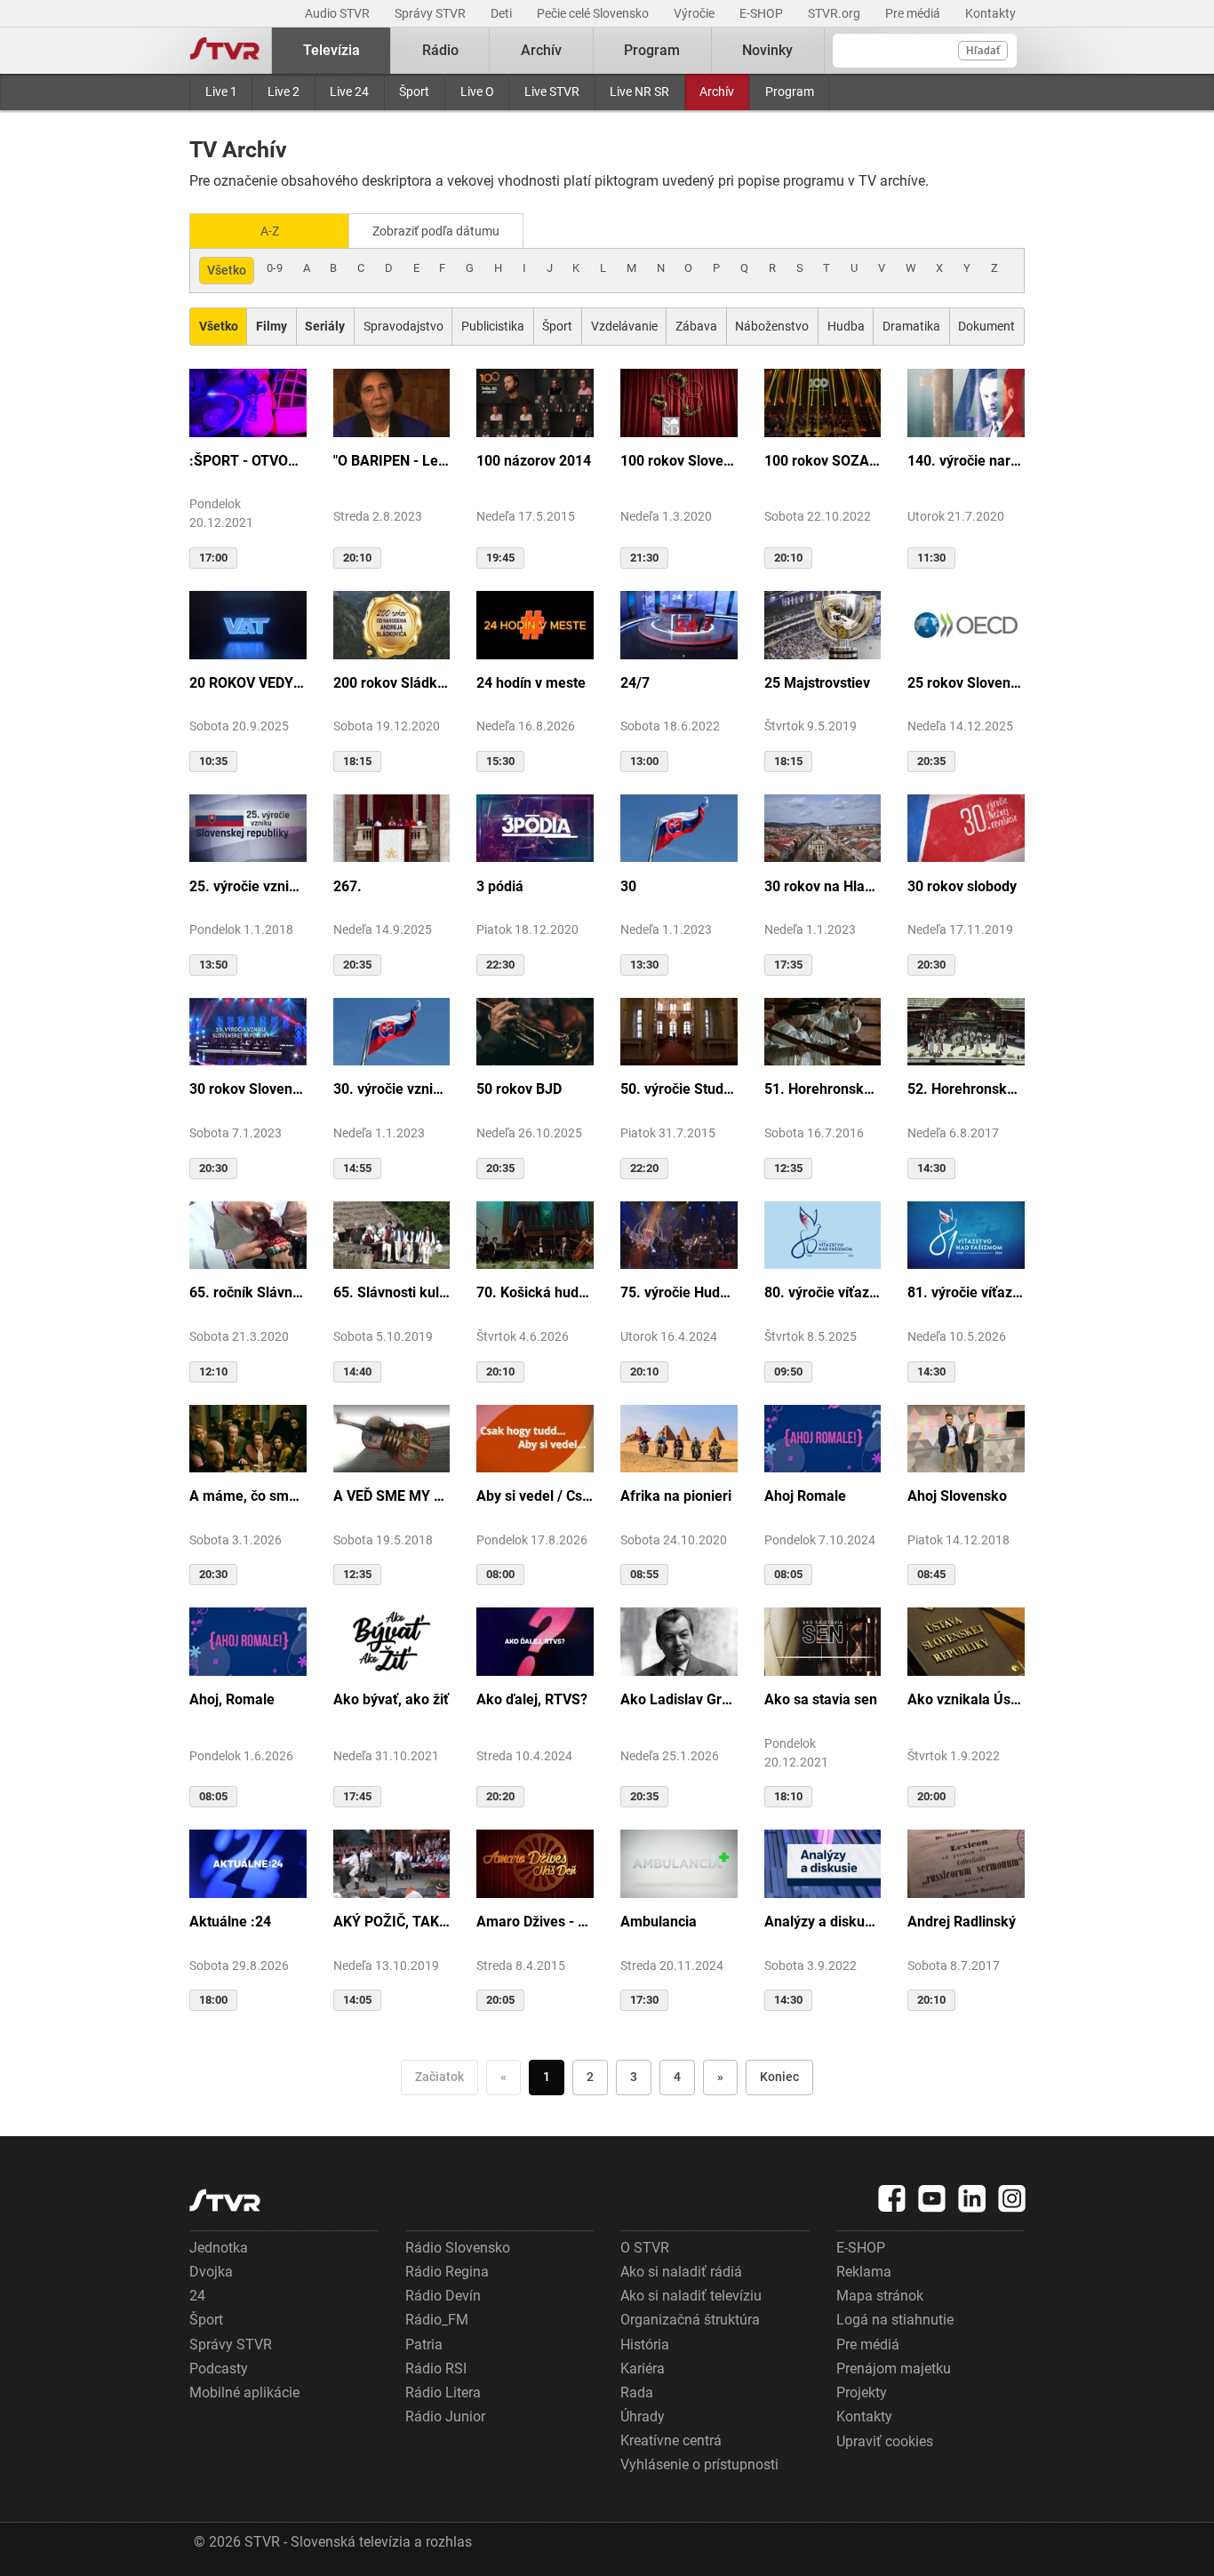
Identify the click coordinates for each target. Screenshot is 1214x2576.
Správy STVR (431, 13)
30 (628, 886)
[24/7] (679, 624)
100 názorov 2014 (534, 461)
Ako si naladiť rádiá (681, 2272)
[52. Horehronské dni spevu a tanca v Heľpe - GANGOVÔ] (966, 1031)
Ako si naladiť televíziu (691, 2296)
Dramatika (911, 326)
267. (347, 886)
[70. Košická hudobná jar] (535, 1234)
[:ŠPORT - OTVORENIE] (248, 402)
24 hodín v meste (531, 683)
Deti (503, 13)
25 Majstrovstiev (817, 683)
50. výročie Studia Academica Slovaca (679, 1089)
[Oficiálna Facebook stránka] (892, 2198)
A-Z (270, 231)
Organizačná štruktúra (690, 2320)
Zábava (696, 326)
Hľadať (983, 51)
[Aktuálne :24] (248, 1862)
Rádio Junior (445, 2416)
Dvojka (211, 2272)
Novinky (767, 50)
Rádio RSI (436, 2369)
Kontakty (990, 13)
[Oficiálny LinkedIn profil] (972, 2198)
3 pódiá (500, 886)
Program (790, 92)
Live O (477, 92)
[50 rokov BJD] (535, 1031)
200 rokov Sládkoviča (392, 683)
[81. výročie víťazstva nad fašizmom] (966, 1234)
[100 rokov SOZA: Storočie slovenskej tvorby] (823, 402)
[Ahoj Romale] (823, 1438)
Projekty (862, 2393)
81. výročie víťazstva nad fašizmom (966, 1292)
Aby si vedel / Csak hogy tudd (535, 1496)
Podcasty (219, 2369)
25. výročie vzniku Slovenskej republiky (248, 886)
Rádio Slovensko (458, 2248)
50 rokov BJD (519, 1089)
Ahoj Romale (805, 1496)
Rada (637, 2393)
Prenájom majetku (894, 2369)
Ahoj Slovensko (957, 1496)
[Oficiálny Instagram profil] (1012, 2198)
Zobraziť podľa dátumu (436, 231)
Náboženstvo (772, 326)
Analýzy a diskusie (823, 1922)
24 (197, 2296)
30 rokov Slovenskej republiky (248, 1089)
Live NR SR (639, 92)
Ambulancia (659, 1922)
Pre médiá (914, 13)
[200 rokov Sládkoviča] (392, 624)
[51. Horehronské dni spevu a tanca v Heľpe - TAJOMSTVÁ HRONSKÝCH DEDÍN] (823, 1031)
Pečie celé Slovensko (594, 13)
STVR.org (835, 13)
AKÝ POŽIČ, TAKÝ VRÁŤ (392, 1922)
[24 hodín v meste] (535, 624)
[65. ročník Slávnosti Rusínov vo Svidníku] (248, 1234)
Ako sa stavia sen (821, 1699)
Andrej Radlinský (962, 1922)
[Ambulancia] (679, 1862)
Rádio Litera (443, 2393)
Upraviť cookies (885, 2441)
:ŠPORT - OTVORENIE (248, 461)
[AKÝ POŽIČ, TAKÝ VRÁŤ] (392, 1862)
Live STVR (552, 92)
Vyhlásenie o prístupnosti (699, 2464)
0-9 (275, 268)
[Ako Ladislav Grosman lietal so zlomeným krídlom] (679, 1640)
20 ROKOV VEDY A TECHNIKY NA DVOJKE (248, 683)
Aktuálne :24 (230, 1922)
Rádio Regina (447, 2272)
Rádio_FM (437, 2320)
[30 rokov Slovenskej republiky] (248, 1031)
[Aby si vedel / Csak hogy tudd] (535, 1438)
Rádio (440, 50)
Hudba (846, 326)
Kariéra (643, 2369)
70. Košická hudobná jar (535, 1292)
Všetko (227, 270)
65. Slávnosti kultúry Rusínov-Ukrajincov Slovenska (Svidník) (392, 1292)
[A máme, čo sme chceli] (248, 1438)
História (645, 2345)
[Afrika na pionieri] (679, 1438)
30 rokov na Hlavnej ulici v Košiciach (823, 886)
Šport (414, 92)
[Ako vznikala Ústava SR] (966, 1640)
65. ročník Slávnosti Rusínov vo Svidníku (248, 1292)
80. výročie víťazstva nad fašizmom (823, 1292)
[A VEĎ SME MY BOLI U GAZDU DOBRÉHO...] (392, 1438)
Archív (717, 92)
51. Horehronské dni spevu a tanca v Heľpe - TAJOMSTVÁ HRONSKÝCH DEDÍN (823, 1089)
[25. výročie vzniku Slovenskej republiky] (248, 827)
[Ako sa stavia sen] (823, 1640)
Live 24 (349, 92)
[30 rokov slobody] (966, 827)
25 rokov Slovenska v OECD (966, 683)
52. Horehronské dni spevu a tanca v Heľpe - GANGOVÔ (966, 1089)
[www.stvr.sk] (225, 2201)
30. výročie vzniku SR (392, 1089)
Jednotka (219, 2248)
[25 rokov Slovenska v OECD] (966, 624)
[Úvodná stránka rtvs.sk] (225, 51)
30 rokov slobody (962, 886)
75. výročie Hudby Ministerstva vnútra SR (679, 1292)
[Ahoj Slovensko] (966, 1438)
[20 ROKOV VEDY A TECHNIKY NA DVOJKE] (248, 624)
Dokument (986, 326)
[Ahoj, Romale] (248, 1640)
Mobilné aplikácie (244, 2393)
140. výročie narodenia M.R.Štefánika (966, 461)
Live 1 (221, 92)
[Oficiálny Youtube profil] (932, 2198)
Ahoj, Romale (232, 1699)
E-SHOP (763, 13)
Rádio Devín (443, 2296)
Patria (424, 2345)
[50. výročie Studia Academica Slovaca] (679, 1031)
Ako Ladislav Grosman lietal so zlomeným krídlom (679, 1699)
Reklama (864, 2272)
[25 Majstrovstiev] (823, 624)
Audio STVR (339, 13)
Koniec (779, 2077)
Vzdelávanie (624, 326)
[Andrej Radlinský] (966, 1862)
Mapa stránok (880, 2296)
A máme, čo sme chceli (248, 1496)
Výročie (695, 13)
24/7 (635, 683)
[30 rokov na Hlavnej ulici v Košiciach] (823, 827)
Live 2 (284, 92)
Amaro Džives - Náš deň (535, 1922)
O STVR (645, 2248)
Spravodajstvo (403, 326)
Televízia (331, 50)
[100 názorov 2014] (535, 402)
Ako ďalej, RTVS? (532, 1699)
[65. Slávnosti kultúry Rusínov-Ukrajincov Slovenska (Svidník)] (392, 1234)
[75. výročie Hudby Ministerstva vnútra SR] (679, 1234)
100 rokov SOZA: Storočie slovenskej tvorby (823, 461)
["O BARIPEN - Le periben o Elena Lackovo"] (392, 402)
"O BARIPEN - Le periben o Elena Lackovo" (392, 461)
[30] (679, 827)
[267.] (392, 827)
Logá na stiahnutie (895, 2320)
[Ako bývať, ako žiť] (392, 1640)
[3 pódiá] (535, 827)
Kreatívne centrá (671, 2440)
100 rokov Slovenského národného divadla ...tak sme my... (679, 461)
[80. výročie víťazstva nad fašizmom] (823, 1234)
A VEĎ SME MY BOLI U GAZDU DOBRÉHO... (392, 1496)
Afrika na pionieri (676, 1496)
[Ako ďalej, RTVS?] (535, 1640)
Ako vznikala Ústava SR (966, 1699)
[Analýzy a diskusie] (823, 1862)
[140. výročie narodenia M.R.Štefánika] (966, 402)
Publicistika (493, 326)
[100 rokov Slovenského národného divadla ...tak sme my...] (679, 402)
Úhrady (643, 2416)
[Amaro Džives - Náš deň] (535, 1862)
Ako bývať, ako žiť (391, 1699)
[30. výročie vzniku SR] (392, 1031)
